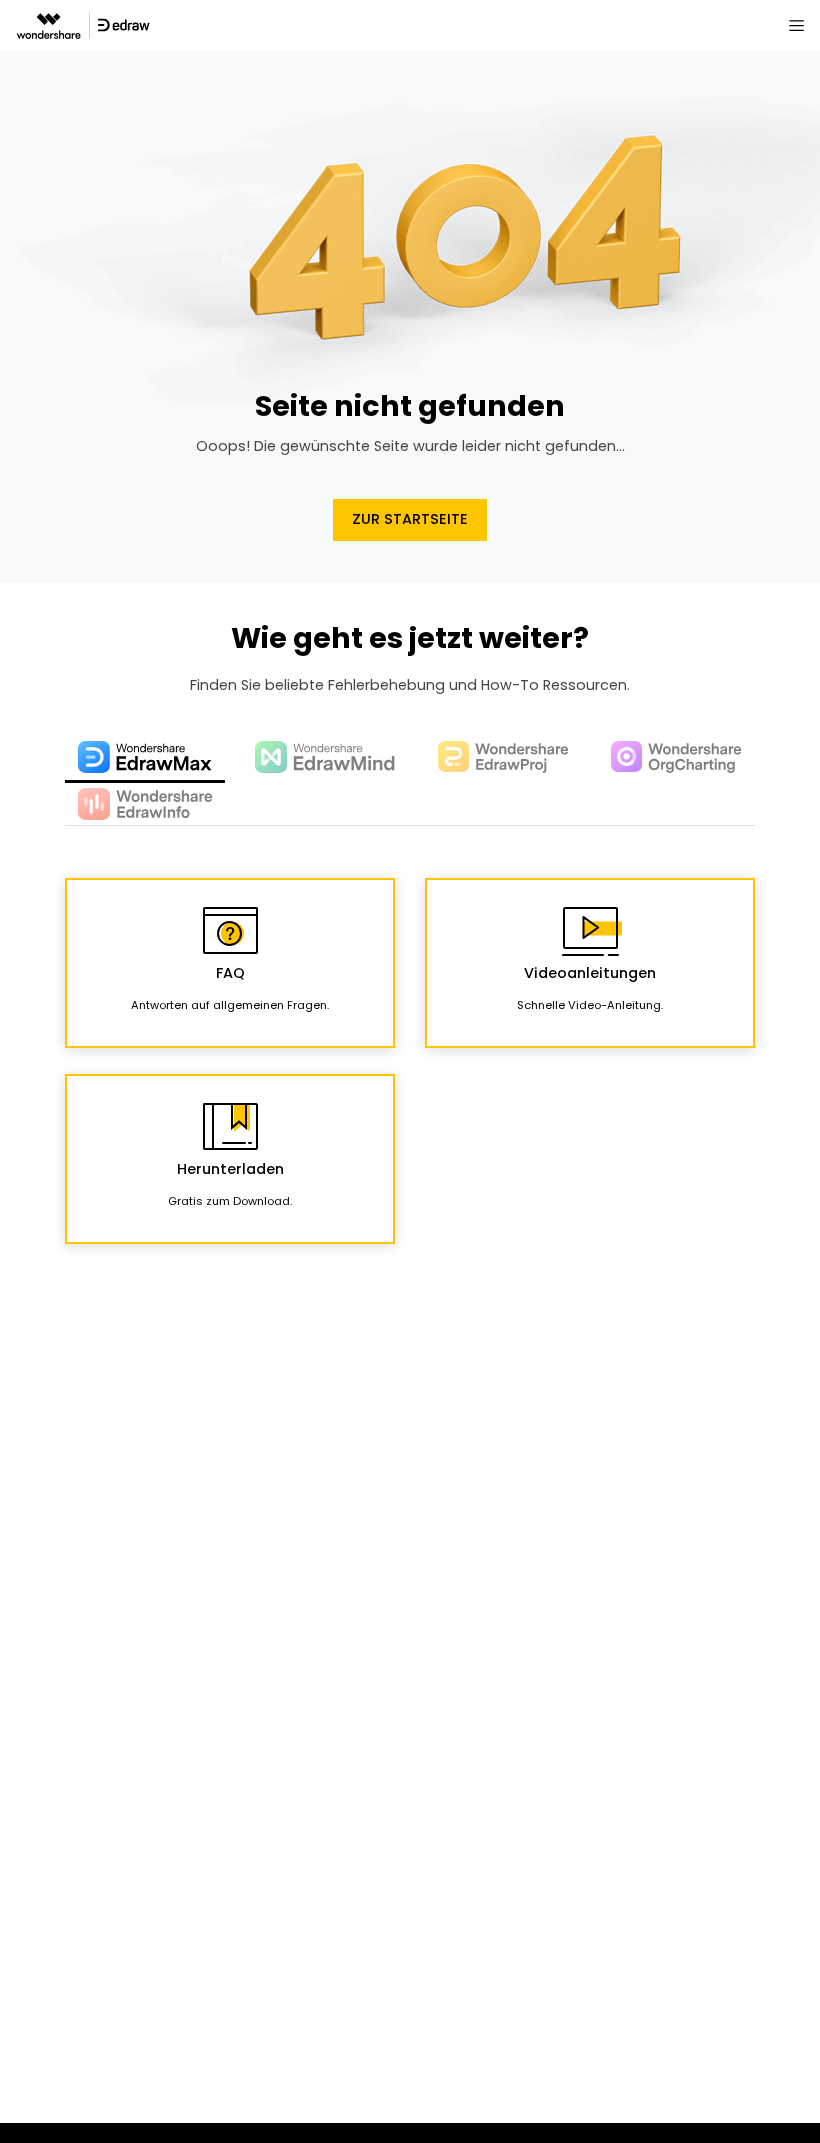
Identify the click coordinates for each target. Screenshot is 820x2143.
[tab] (145, 759)
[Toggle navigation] (796, 25)
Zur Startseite (410, 519)
